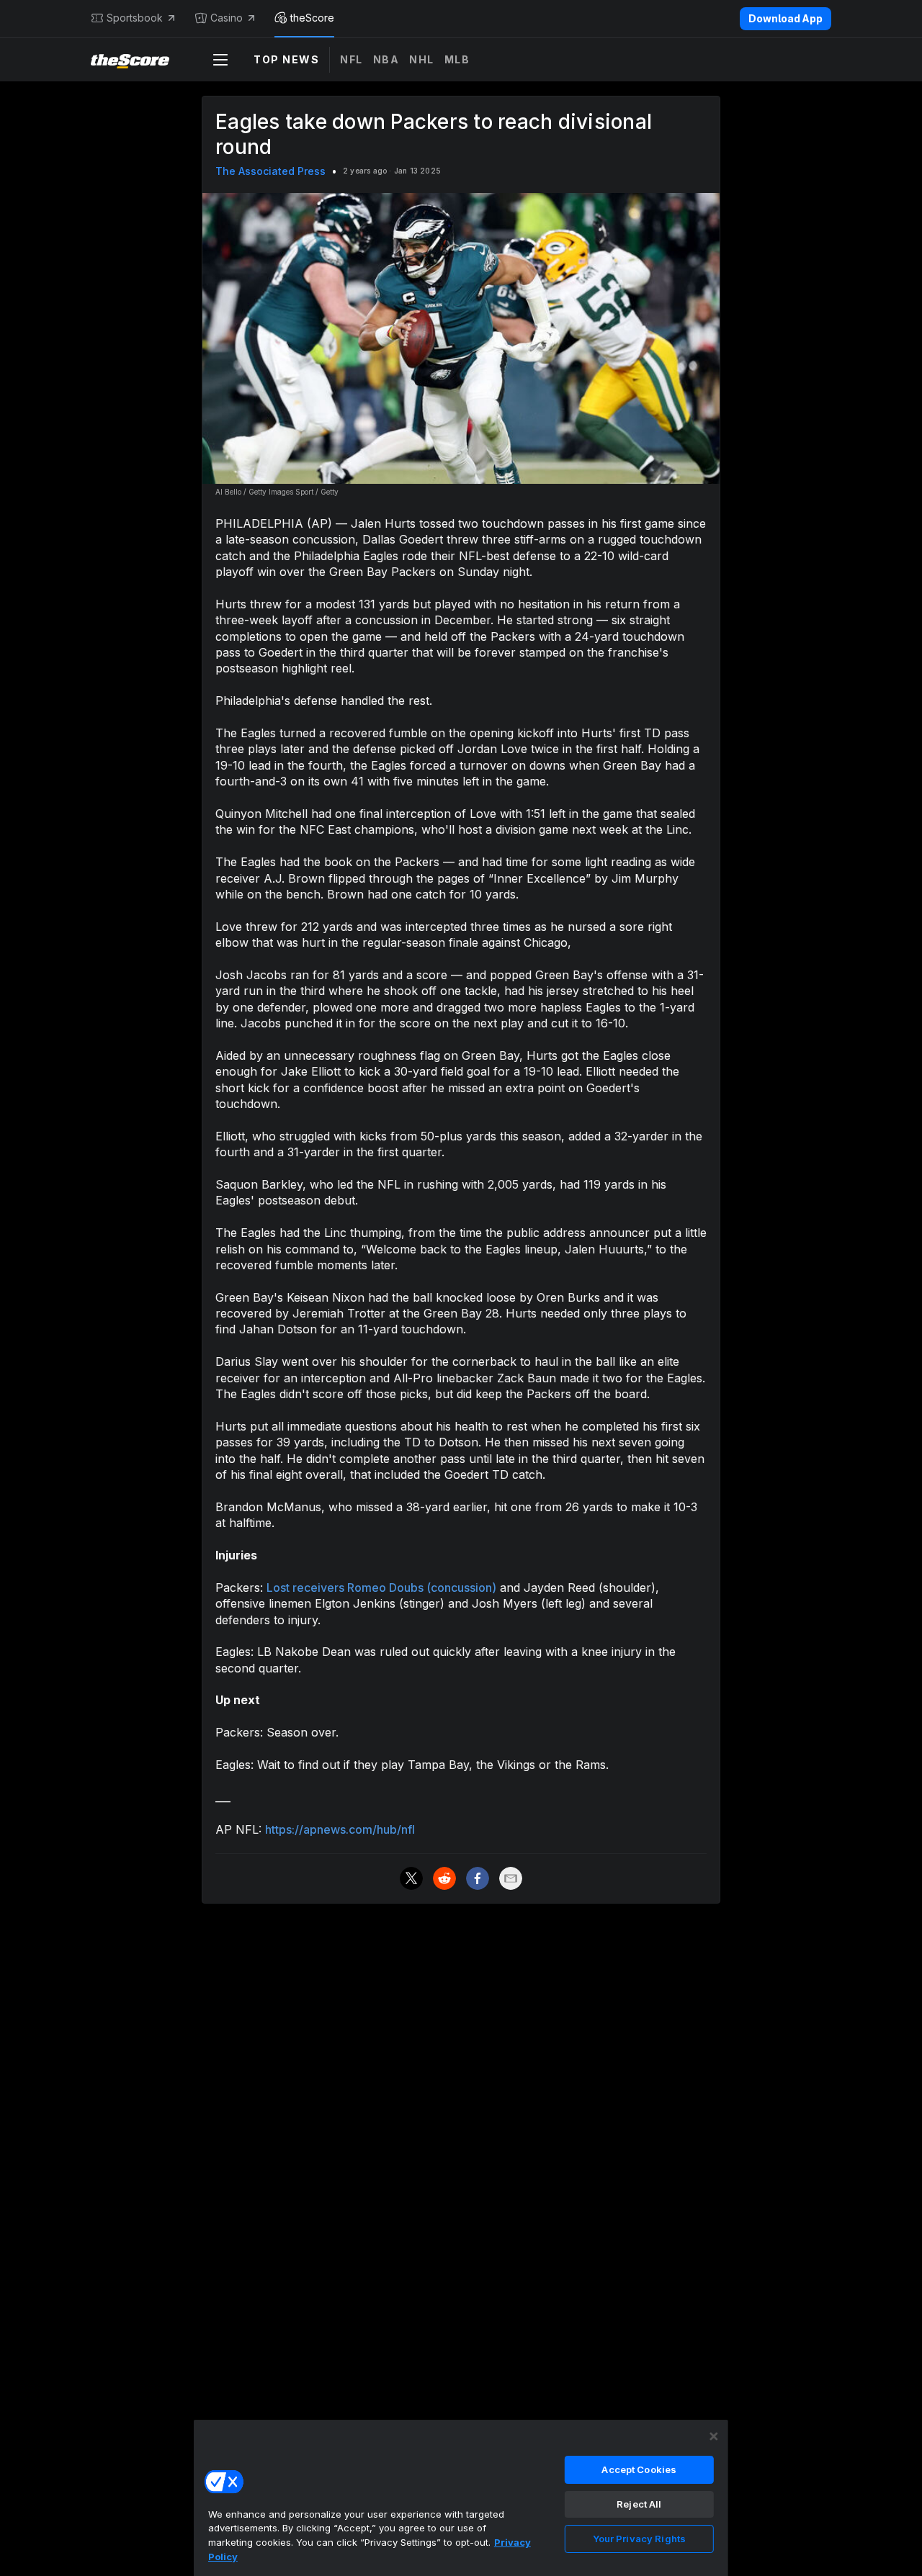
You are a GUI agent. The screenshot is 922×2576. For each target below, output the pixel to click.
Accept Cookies (639, 2469)
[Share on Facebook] (478, 1878)
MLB (457, 59)
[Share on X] (411, 1878)
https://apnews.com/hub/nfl (340, 1829)
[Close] (714, 2436)
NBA (386, 59)
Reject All (639, 2504)
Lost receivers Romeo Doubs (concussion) (381, 1588)
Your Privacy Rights (639, 2539)
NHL (422, 59)
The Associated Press (270, 171)
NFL (352, 59)
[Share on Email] (511, 1878)
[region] (461, 2498)
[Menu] (220, 60)
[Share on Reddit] (444, 1878)
